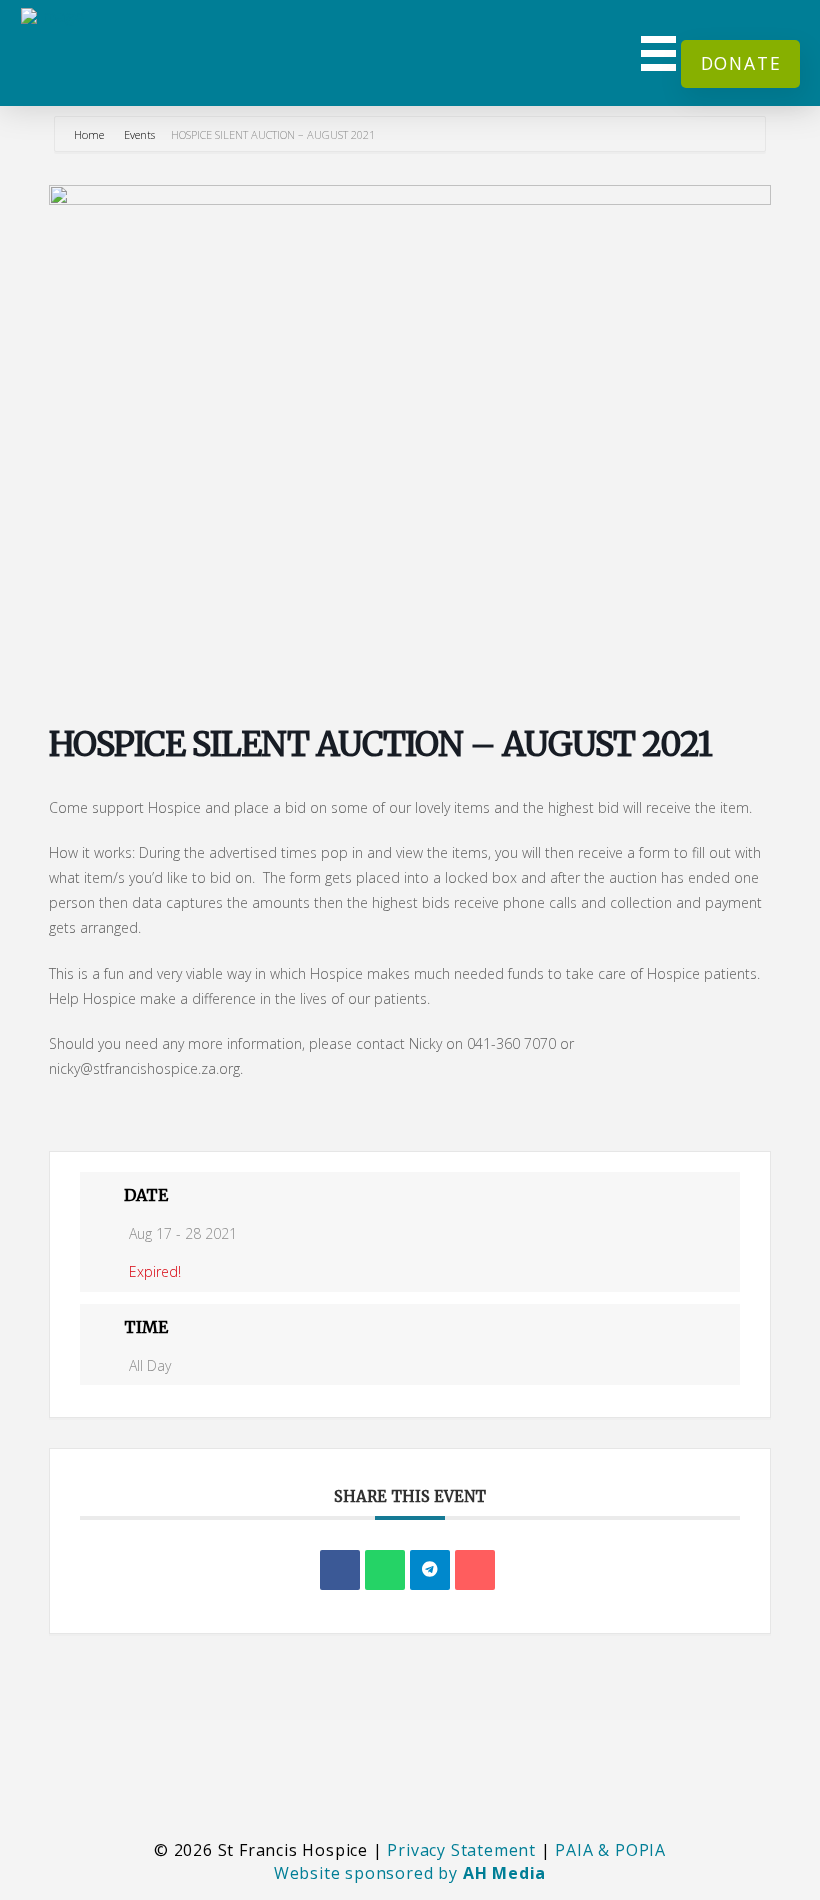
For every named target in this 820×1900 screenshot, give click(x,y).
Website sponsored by (410, 1873)
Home (90, 134)
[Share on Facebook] (340, 1570)
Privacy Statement (461, 1850)
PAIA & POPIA (610, 1850)
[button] (659, 53)
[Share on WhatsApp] (385, 1570)
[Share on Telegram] (430, 1570)
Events (139, 134)
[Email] (475, 1570)
